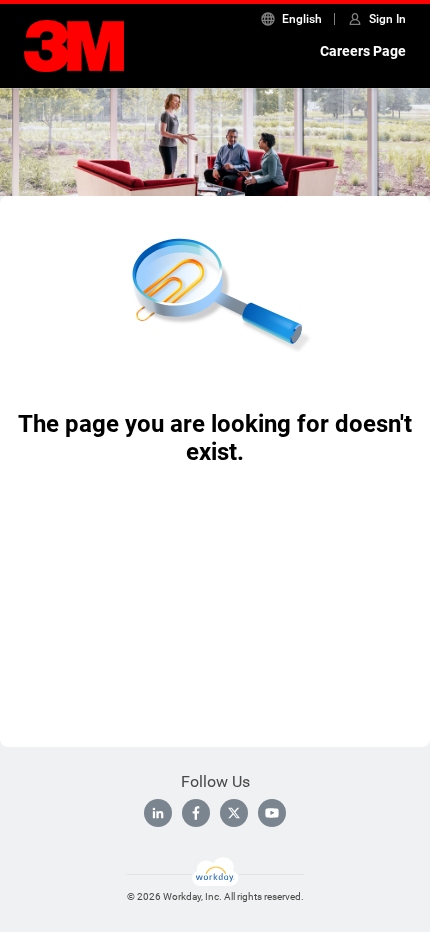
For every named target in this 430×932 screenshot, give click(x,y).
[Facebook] (196, 813)
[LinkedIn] (158, 813)
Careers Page (363, 51)
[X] (234, 813)
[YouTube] (272, 813)
